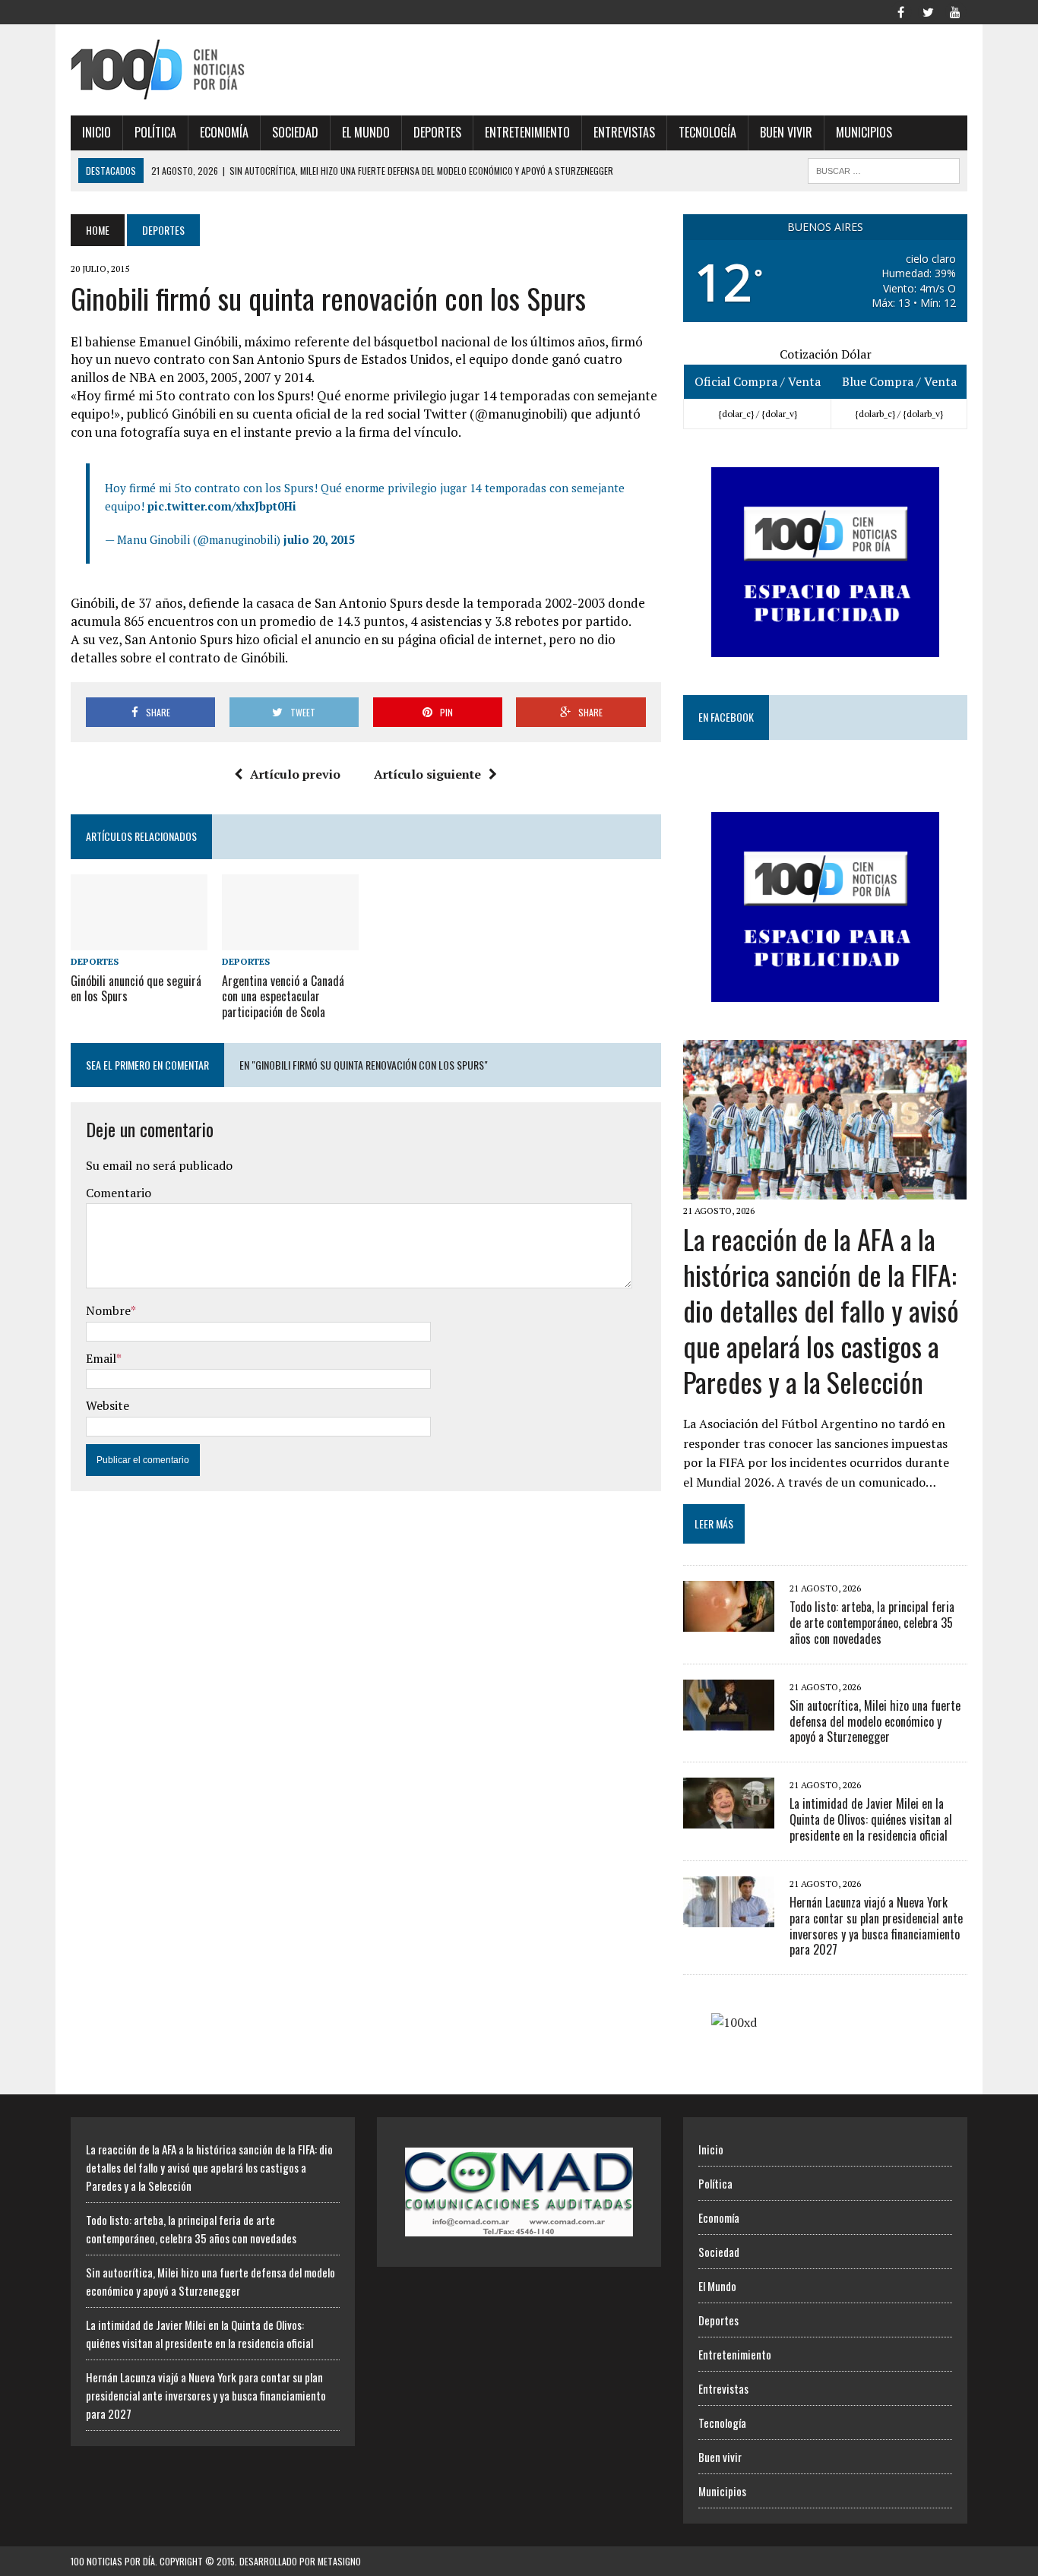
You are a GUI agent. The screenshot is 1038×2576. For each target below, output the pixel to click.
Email (101, 1358)
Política (155, 132)
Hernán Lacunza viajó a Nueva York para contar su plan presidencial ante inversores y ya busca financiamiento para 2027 (876, 1926)
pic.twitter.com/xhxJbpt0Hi (222, 506)
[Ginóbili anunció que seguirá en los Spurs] (139, 940)
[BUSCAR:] (884, 169)
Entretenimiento (527, 132)
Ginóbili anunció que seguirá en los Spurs (136, 989)
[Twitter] (928, 11)
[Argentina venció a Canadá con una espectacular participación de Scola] (290, 940)
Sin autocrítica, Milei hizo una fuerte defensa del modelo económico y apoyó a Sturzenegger (875, 1721)
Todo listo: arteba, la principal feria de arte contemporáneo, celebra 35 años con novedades (872, 1623)
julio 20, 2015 (319, 539)
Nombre (108, 1310)
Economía (224, 132)
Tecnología (707, 132)
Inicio (97, 132)
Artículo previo (295, 774)
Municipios (864, 132)
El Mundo (366, 132)
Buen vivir (786, 132)
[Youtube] (955, 11)
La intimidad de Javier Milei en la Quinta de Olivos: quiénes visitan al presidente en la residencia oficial (871, 1819)
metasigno (339, 2561)
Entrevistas (624, 132)
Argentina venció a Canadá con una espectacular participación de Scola (283, 997)
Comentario (119, 1193)
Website (108, 1405)
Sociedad (295, 132)
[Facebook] (900, 11)
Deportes (437, 132)
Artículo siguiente (427, 774)
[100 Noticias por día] (213, 70)
